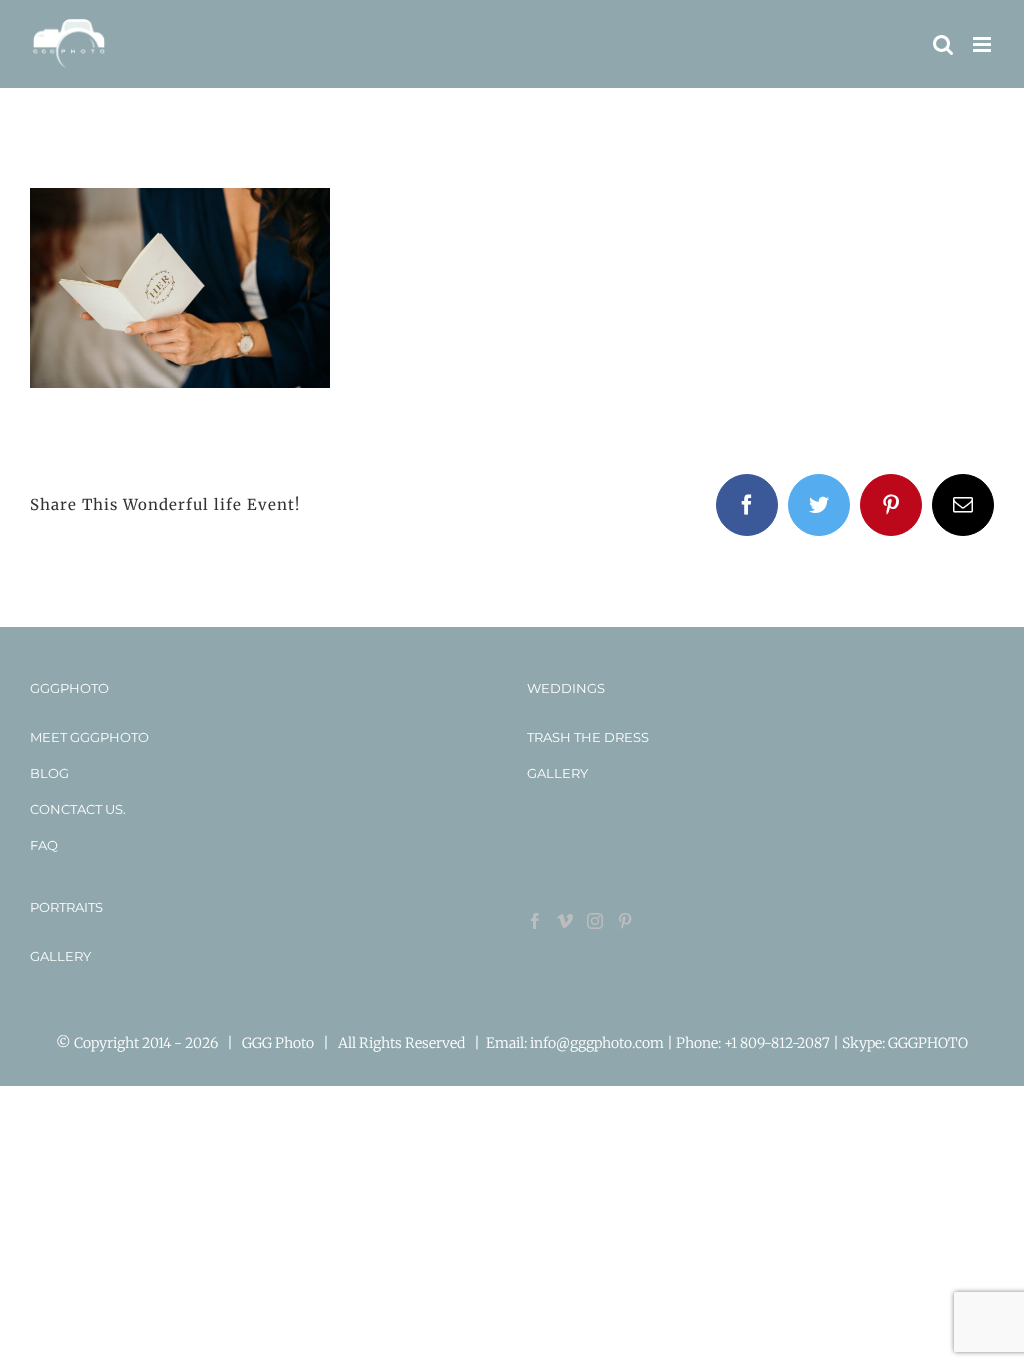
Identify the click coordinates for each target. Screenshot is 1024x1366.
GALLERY (557, 773)
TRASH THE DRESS (588, 737)
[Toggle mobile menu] (983, 44)
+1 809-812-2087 (778, 1043)
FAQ (44, 845)
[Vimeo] (565, 921)
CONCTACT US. (78, 809)
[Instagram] (595, 921)
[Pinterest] (625, 921)
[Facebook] (535, 921)
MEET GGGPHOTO (89, 737)
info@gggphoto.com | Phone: (627, 1043)
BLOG (49, 773)
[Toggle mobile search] (943, 44)
